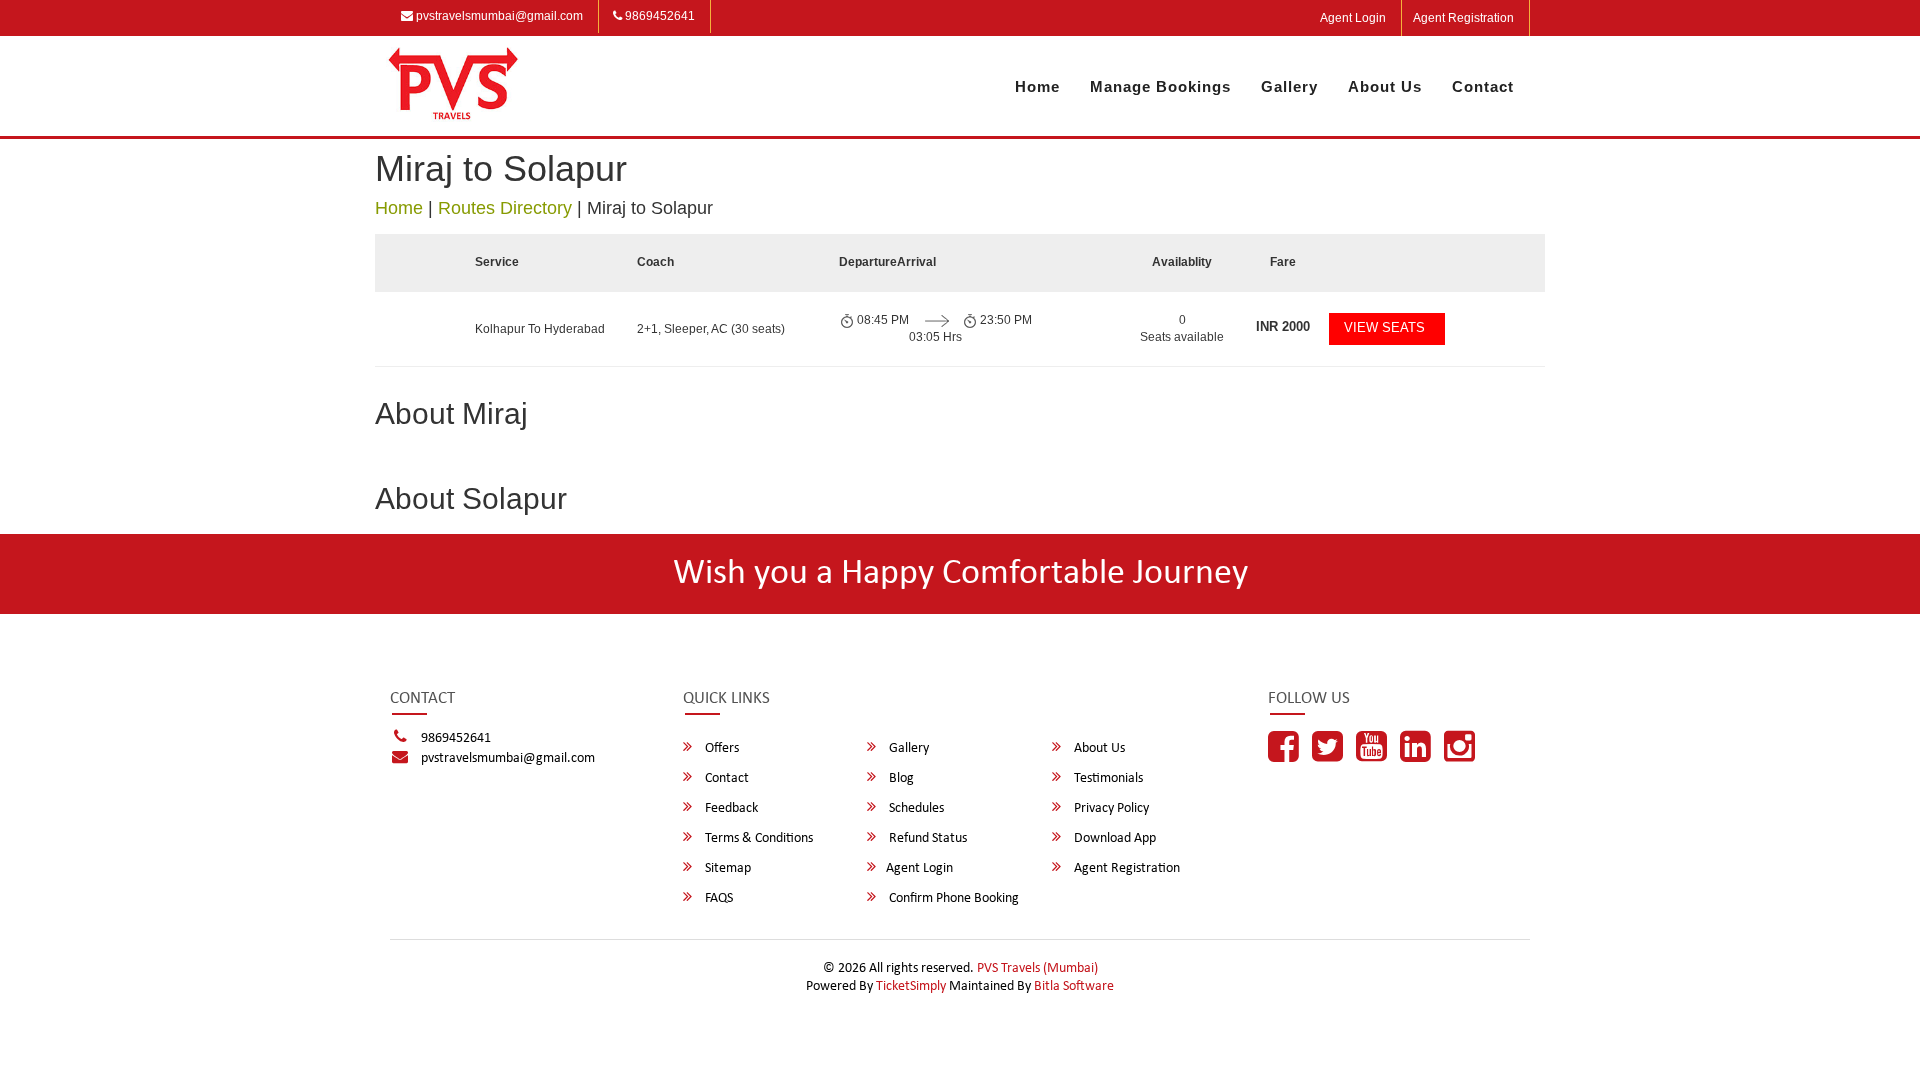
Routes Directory (505, 208)
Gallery (1289, 86)
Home (1037, 86)
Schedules (915, 808)
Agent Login (1353, 18)
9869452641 (658, 16)
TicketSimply (911, 986)
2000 (1283, 326)
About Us (1385, 86)
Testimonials (1107, 778)
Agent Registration (1463, 18)
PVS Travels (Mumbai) (1037, 968)
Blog (900, 778)
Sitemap (726, 868)
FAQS (717, 898)
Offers (720, 748)
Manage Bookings (1160, 86)
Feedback (730, 808)
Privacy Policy (1110, 808)
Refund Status (926, 838)
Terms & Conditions (757, 838)
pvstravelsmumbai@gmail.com (498, 16)
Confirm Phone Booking (952, 898)
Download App (1113, 838)
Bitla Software (1074, 986)
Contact (1483, 86)
